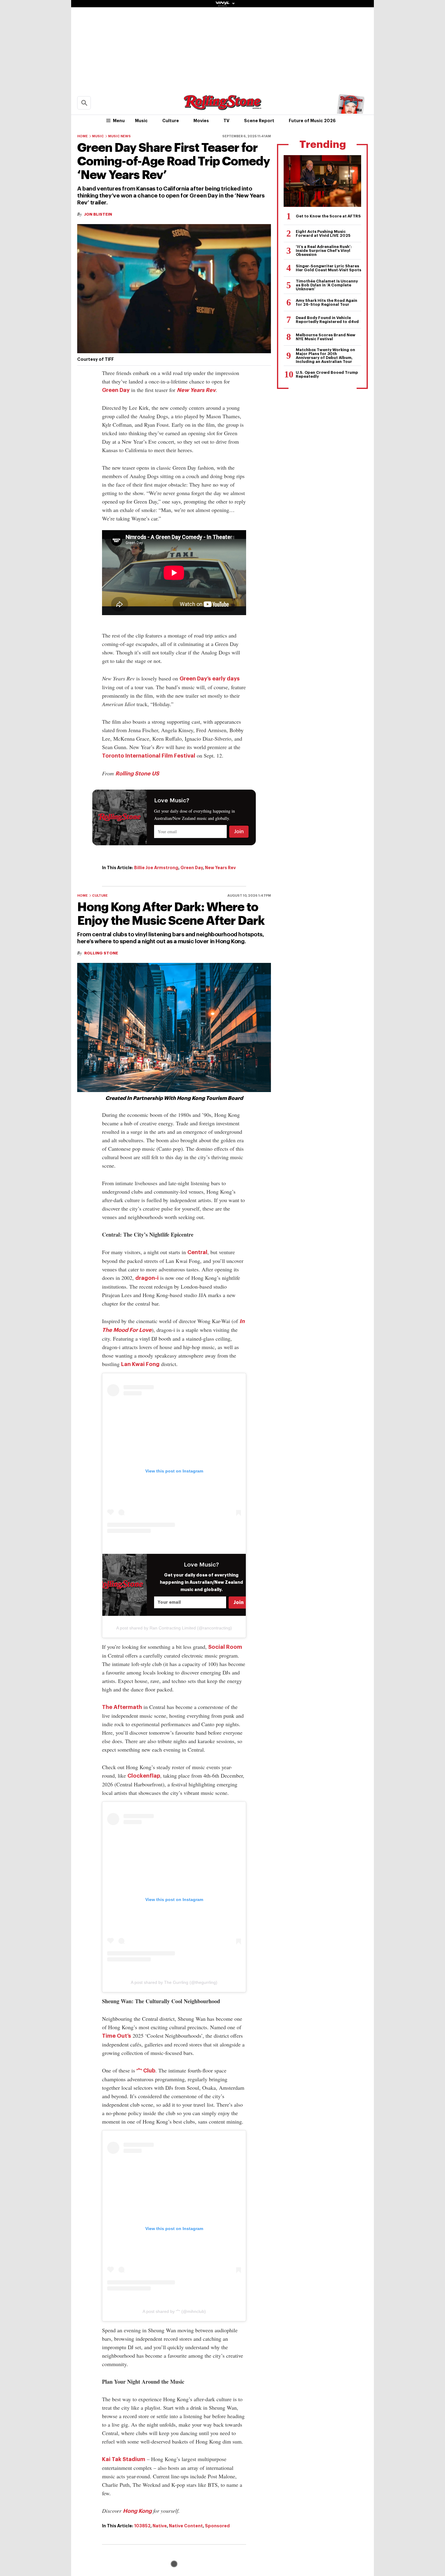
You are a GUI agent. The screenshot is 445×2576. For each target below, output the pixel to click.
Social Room (225, 1647)
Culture (171, 121)
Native (160, 2526)
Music (141, 121)
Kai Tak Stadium (124, 2459)
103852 (142, 2526)
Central (197, 1252)
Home (82, 136)
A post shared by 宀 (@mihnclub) (174, 2311)
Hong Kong (137, 2511)
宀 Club (146, 2071)
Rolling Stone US (137, 774)
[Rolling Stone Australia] (222, 107)
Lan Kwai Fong (140, 1364)
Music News (119, 136)
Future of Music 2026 (312, 121)
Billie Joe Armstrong (156, 868)
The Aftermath (122, 1707)
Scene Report (259, 121)
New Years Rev (196, 390)
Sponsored (217, 2526)
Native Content (186, 2526)
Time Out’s (117, 2036)
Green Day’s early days (210, 679)
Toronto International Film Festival (149, 756)
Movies (201, 121)
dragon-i (147, 1278)
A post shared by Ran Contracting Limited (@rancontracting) (174, 1628)
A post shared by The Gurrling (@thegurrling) (174, 1982)
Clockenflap (144, 1776)
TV (226, 121)
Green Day (116, 390)
